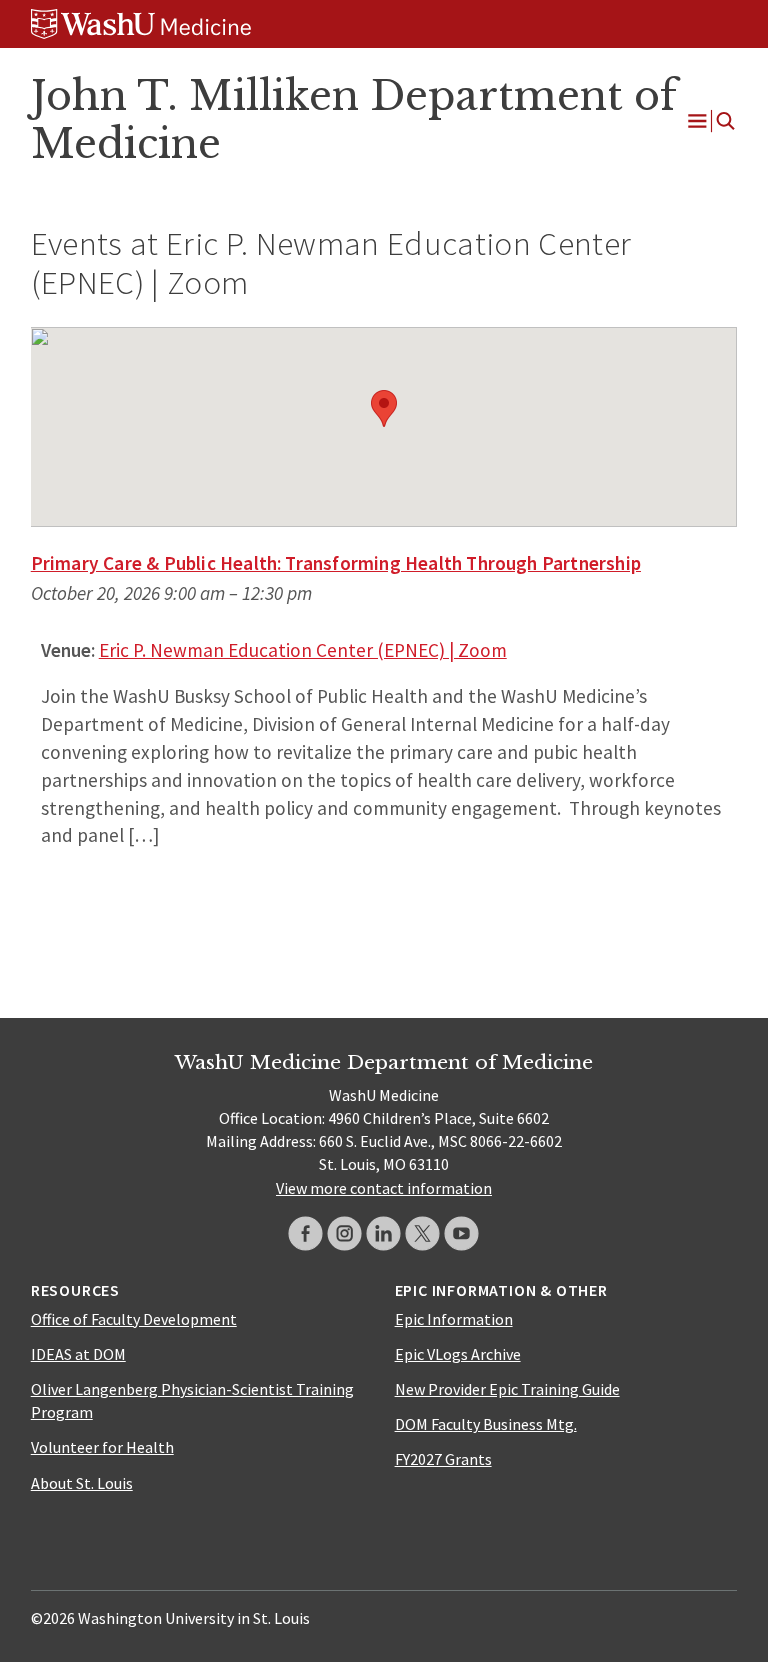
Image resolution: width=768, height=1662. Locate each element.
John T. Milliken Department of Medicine (354, 120)
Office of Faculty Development (134, 1319)
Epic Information (454, 1319)
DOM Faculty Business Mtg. (486, 1424)
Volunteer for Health (102, 1447)
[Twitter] (422, 1233)
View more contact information (384, 1188)
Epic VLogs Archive (458, 1354)
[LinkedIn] (383, 1233)
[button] (384, 408)
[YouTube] (461, 1233)
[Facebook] (305, 1233)
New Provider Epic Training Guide (507, 1389)
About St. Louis (82, 1483)
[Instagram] (344, 1233)
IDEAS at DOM (78, 1354)
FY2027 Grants (443, 1459)
